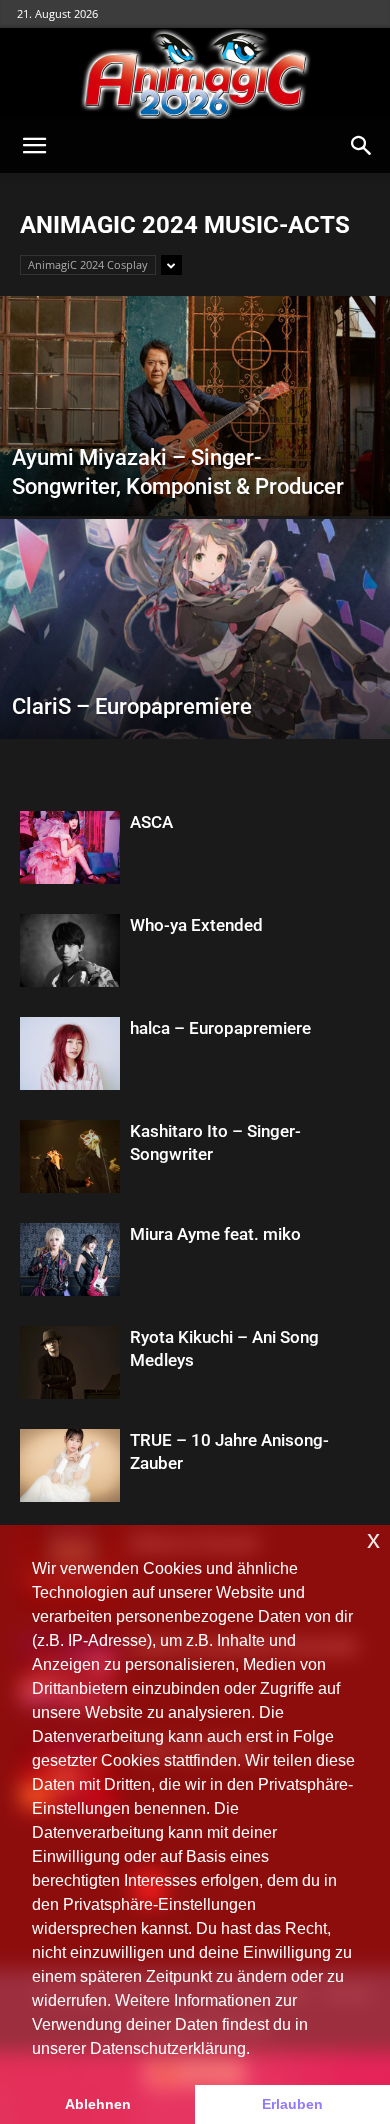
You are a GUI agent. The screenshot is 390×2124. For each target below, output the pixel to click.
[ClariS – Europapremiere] (195, 687)
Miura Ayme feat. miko (215, 1234)
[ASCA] (70, 847)
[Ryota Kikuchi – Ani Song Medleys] (70, 1362)
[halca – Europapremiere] (70, 1053)
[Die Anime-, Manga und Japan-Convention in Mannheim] (195, 74)
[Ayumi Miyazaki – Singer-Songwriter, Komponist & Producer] (195, 464)
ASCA (151, 822)
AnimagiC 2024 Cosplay (88, 264)
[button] (34, 146)
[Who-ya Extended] (70, 950)
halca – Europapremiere (220, 1028)
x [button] (373, 1539)
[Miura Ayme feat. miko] (70, 1259)
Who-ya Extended (196, 925)
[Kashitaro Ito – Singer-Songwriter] (70, 1156)
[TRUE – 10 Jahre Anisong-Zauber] (70, 1465)
